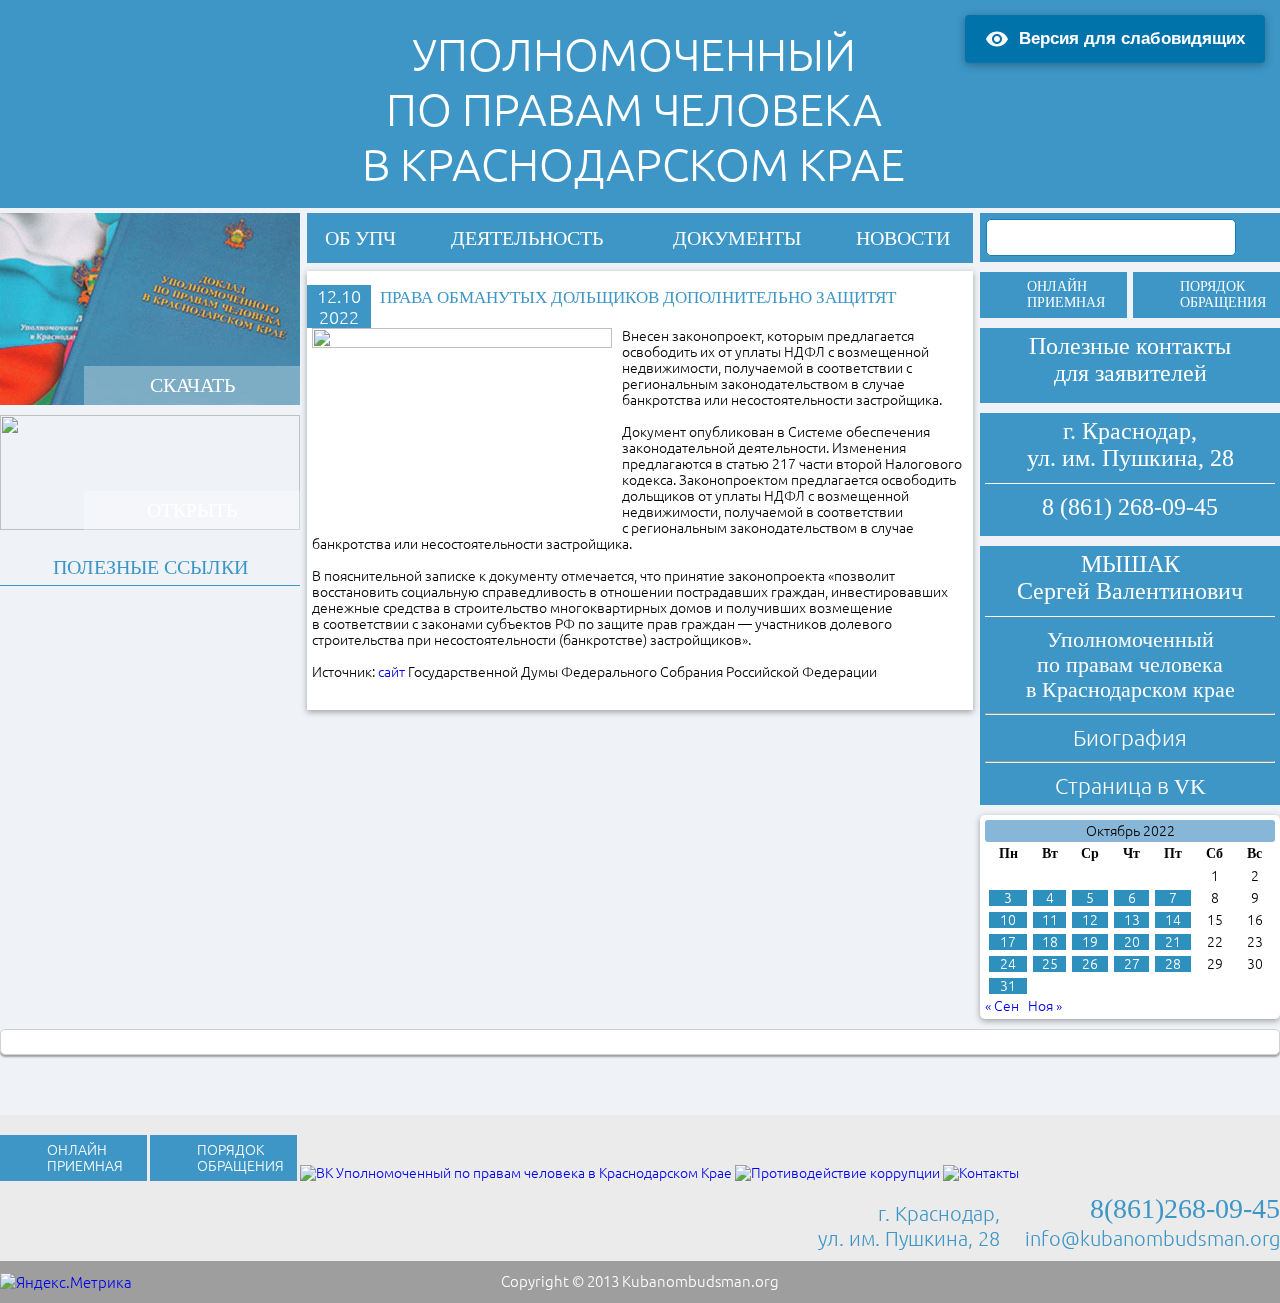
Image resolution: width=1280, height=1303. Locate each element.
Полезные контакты (1130, 346)
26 (1090, 964)
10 (1008, 920)
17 (1008, 942)
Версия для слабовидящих (1132, 38)
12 (1090, 920)
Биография (1130, 737)
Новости (903, 238)
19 (1090, 942)
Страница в (1130, 785)
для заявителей (1130, 373)
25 (1050, 964)
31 (1008, 986)
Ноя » (1045, 1006)
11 (1050, 920)
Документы (737, 238)
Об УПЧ (360, 238)
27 (1132, 964)
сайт (391, 672)
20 (1132, 942)
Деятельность (527, 238)
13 (1132, 920)
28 (1173, 964)
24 (1008, 964)
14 (1173, 920)
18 (1050, 942)
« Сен (1002, 1006)
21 (1173, 942)
